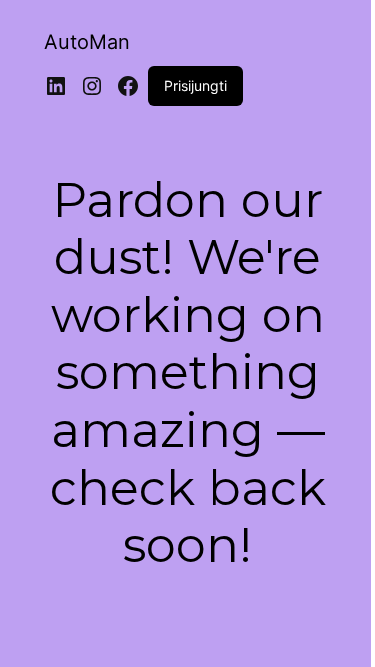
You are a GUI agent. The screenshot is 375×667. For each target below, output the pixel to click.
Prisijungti (195, 85)
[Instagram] (92, 86)
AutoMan (87, 42)
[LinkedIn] (56, 86)
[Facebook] (128, 86)
